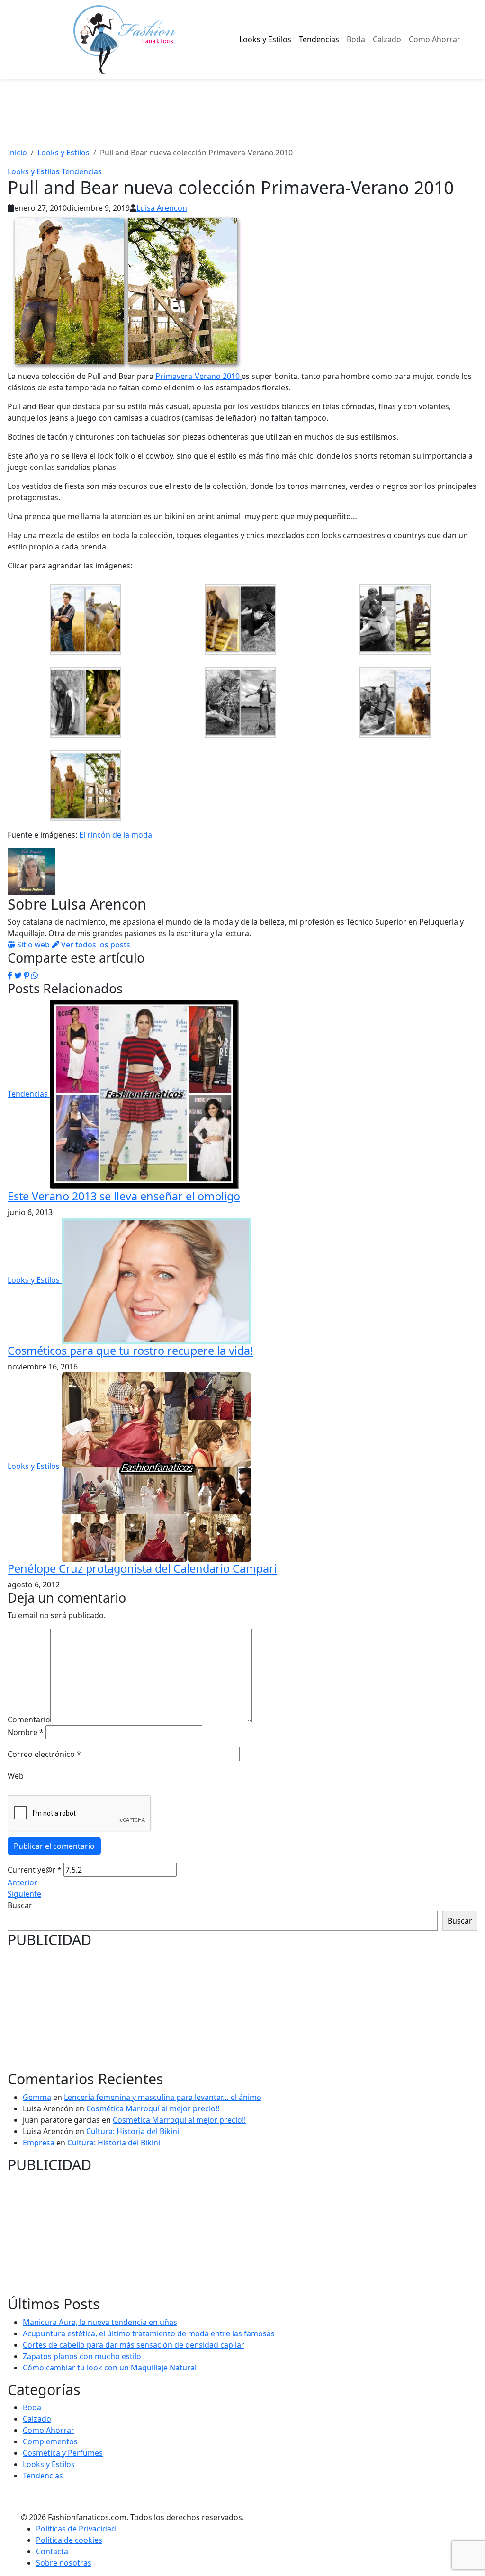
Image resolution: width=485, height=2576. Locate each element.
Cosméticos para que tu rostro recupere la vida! (130, 1351)
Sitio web (33, 945)
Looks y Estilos (265, 39)
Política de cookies (69, 2540)
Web (16, 1776)
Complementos (50, 2441)
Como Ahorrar (435, 39)
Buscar (20, 1905)
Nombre (26, 1732)
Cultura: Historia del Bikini (133, 2131)
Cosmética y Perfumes (63, 2453)
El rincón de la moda (116, 835)
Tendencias (319, 39)
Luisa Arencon (162, 208)
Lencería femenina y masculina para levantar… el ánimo (163, 2097)
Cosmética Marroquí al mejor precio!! (153, 2108)
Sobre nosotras (64, 2563)
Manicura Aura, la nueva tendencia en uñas (100, 2322)
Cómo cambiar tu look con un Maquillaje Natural (110, 2368)
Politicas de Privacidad (76, 2529)
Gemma (37, 2097)
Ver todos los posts (95, 945)
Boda (356, 39)
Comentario (29, 1720)
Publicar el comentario (54, 1846)
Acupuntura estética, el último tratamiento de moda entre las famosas (149, 2333)
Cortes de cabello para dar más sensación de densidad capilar (134, 2345)
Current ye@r (35, 1870)
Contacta (52, 2551)
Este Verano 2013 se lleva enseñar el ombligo (124, 1196)
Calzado (387, 39)
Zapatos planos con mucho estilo (82, 2356)
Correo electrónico (44, 1754)
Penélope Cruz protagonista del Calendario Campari (142, 1568)
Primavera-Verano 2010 (198, 376)
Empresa (39, 2143)
